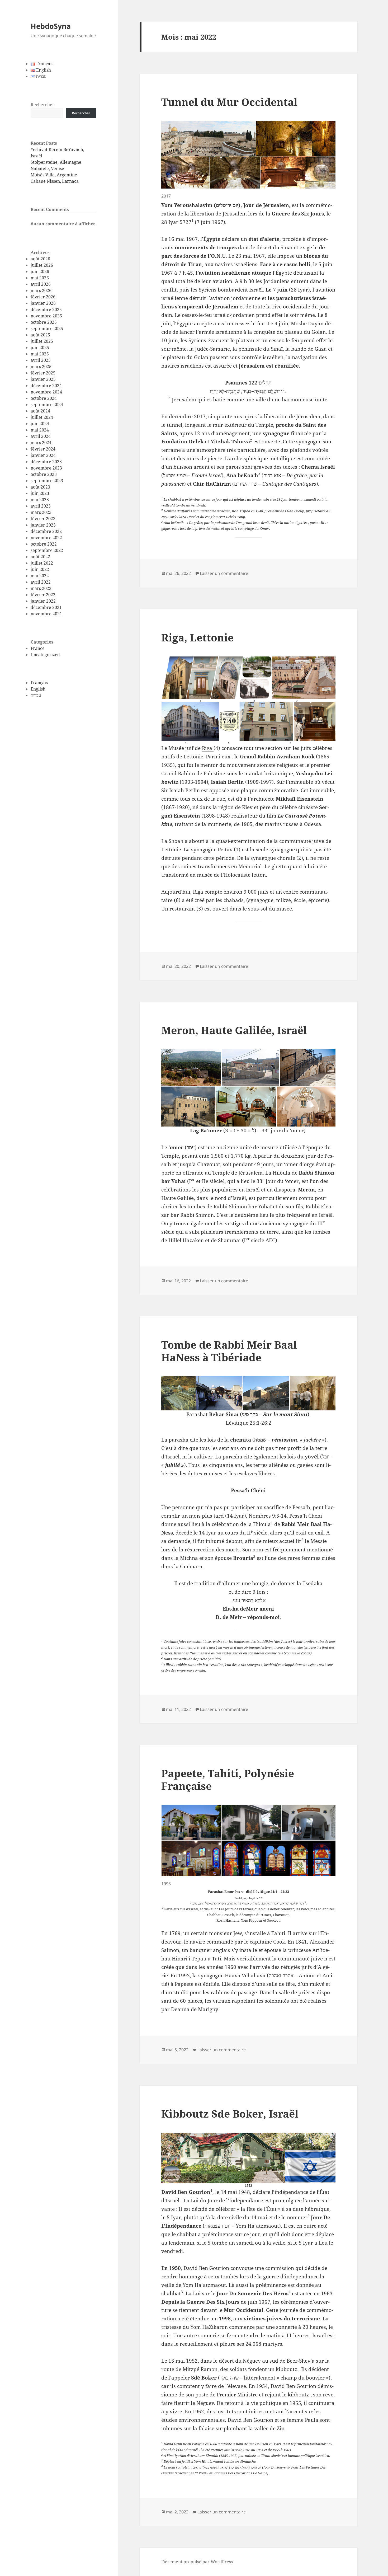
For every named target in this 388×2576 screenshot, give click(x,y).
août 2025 (40, 335)
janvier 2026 (43, 303)
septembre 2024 (47, 405)
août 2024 (40, 411)
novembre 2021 (46, 614)
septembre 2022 (47, 550)
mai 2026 (40, 278)
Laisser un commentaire (224, 573)
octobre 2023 (44, 474)
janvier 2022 (43, 601)
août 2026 (40, 259)
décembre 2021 (46, 607)
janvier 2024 (43, 455)
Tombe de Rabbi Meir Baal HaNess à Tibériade (229, 1351)
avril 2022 (41, 582)
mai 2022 (40, 576)
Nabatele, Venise (47, 168)
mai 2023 (40, 500)
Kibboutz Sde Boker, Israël (230, 2113)
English (38, 689)
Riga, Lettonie (197, 637)
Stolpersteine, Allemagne (56, 162)
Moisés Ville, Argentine (54, 175)
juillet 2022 (42, 563)
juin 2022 (40, 569)
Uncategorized (45, 655)
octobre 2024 (44, 398)
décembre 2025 (46, 309)
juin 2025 (40, 348)
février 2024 (43, 449)
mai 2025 (40, 354)
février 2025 (43, 373)
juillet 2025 (42, 341)
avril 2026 (41, 284)
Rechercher (42, 105)
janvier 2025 (43, 379)
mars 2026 (41, 290)
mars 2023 (41, 512)
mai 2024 (40, 430)
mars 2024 (41, 443)
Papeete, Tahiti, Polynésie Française (228, 1779)
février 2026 (43, 297)
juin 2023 (40, 493)
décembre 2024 (46, 386)
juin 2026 (40, 271)
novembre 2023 (46, 468)
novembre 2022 (46, 538)
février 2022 (43, 595)
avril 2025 (41, 360)
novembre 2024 (46, 392)
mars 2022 (41, 588)
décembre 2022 (46, 531)
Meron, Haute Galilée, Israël (234, 1030)
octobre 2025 (44, 322)
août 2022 (40, 557)
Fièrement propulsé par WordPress (197, 2562)
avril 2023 (41, 506)
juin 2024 (40, 424)
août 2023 (40, 487)
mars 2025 (41, 367)
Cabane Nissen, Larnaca (55, 181)
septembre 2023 (47, 481)
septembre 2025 (47, 329)
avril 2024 (41, 436)
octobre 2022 (44, 544)
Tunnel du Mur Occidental (229, 102)
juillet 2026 (42, 265)
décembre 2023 (46, 462)
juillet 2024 (42, 417)
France (38, 648)
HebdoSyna (51, 26)
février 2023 (43, 519)
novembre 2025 (46, 316)
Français (39, 683)
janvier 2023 (43, 525)
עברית (36, 695)
